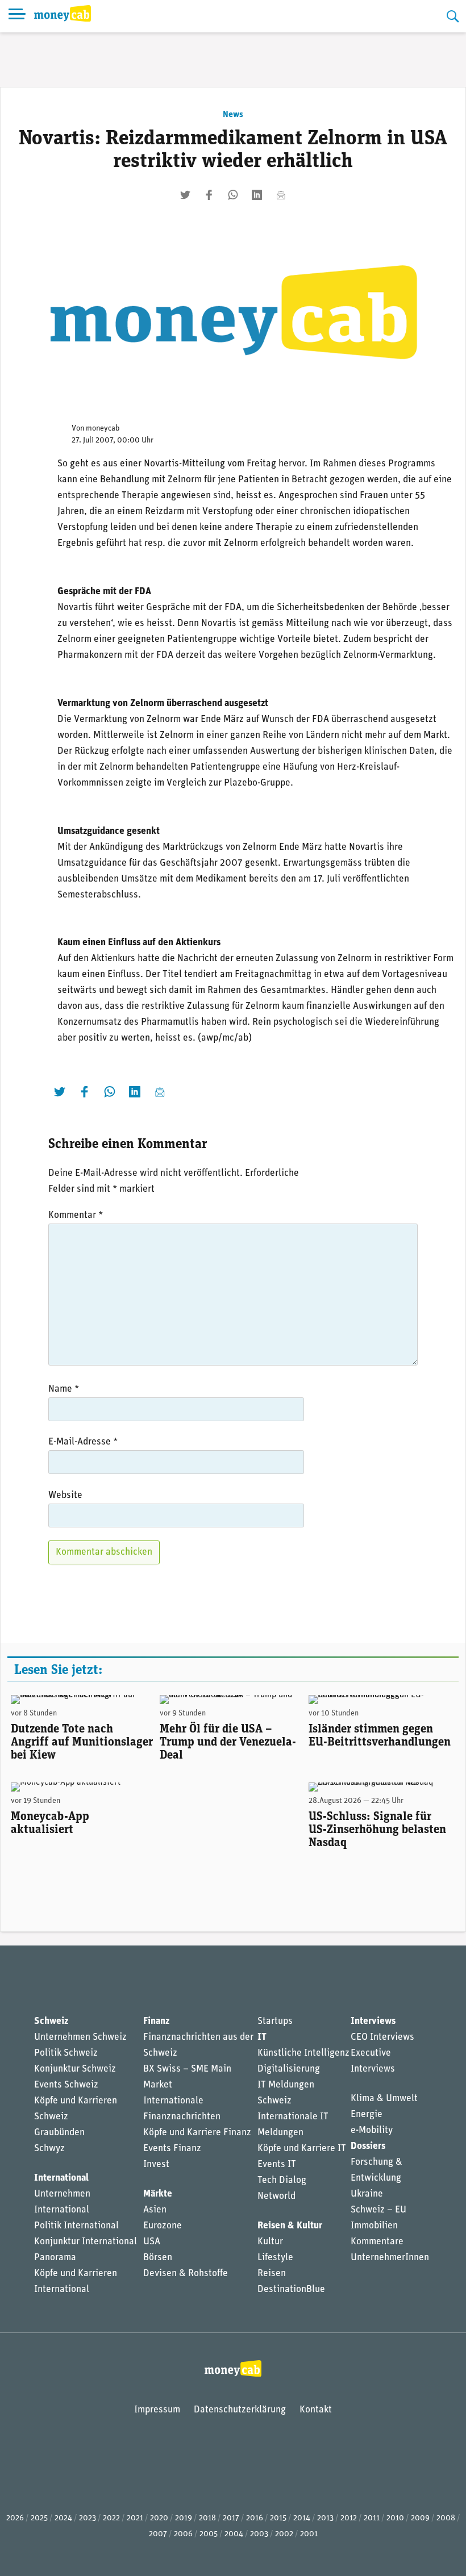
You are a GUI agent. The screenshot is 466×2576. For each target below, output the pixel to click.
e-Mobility (372, 2130)
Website (65, 1495)
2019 (184, 2518)
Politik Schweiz (66, 2053)
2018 (207, 2518)
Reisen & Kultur (290, 2226)
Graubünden (59, 2133)
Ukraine (367, 2194)
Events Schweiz (66, 2085)
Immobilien (374, 2226)
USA (152, 2242)
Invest (156, 2164)
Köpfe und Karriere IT (302, 2149)
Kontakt (316, 2410)
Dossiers (368, 2146)
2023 (88, 2518)
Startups (275, 2021)
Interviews (373, 2021)
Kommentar (76, 1215)
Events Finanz (172, 2149)
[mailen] (281, 195)
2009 (420, 2518)
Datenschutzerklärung (240, 2410)
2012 (349, 2518)
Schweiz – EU (378, 2210)
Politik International (76, 2226)
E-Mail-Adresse (83, 1442)
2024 (63, 2518)
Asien (155, 2210)
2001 (309, 2534)
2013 (325, 2518)
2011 (372, 2518)
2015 (278, 2518)
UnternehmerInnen (390, 2258)
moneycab (103, 429)
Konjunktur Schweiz (75, 2069)
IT (262, 2037)
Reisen (272, 2274)
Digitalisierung (289, 2069)
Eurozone (163, 2226)
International (61, 2178)
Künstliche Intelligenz (303, 2053)
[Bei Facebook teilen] (209, 195)
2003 (259, 2534)
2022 (111, 2518)
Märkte (158, 2194)
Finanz (156, 2021)
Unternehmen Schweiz (80, 2037)
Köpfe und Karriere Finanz (197, 2133)
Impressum (157, 2410)
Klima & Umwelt (384, 2099)
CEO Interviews (382, 2037)
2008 (446, 2518)
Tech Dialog (282, 2180)
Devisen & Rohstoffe (186, 2274)
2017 (231, 2518)
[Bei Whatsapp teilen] (233, 195)
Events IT (277, 2164)
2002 (284, 2534)
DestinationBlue (291, 2289)
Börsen (158, 2258)
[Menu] (17, 16)
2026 (15, 2518)
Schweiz (51, 2021)
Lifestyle (275, 2258)
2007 (158, 2534)
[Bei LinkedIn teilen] (257, 195)
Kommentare (377, 2242)
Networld (276, 2196)
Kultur (270, 2242)
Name (64, 1389)
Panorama (55, 2258)
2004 (234, 2534)
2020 (159, 2518)
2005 (209, 2534)
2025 (39, 2518)
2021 (135, 2518)
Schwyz (49, 2149)
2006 (183, 2534)
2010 (395, 2518)
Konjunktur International (86, 2242)
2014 (302, 2518)
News (233, 115)
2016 (255, 2518)
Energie (367, 2114)
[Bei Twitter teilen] (185, 195)
